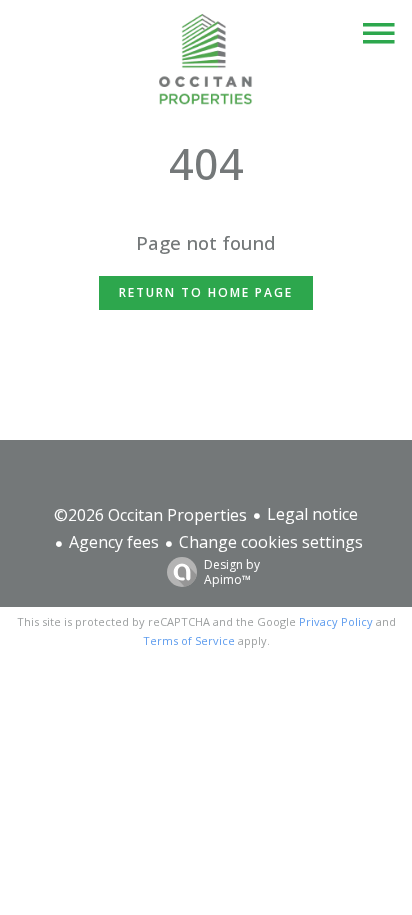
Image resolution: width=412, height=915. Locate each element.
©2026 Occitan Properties (150, 515)
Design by (232, 571)
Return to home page (206, 292)
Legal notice (312, 514)
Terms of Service (189, 640)
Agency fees (114, 542)
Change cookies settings (271, 542)
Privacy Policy (336, 621)
